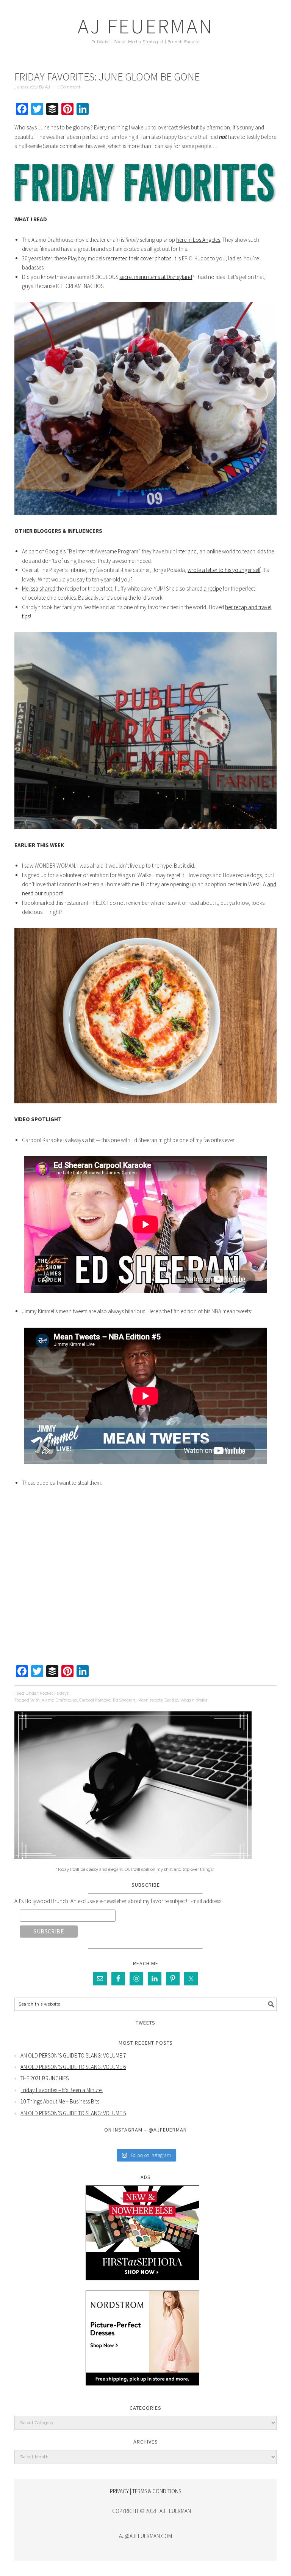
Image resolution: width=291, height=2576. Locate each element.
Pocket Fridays (54, 1693)
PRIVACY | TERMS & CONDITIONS (145, 2491)
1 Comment (69, 87)
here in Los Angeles (198, 240)
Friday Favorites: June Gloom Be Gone (107, 77)
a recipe (213, 588)
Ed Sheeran (124, 1700)
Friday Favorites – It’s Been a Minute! (62, 2090)
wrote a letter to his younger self (224, 570)
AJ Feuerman (146, 26)
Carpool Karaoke (95, 1700)
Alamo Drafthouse (59, 1700)
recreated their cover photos (138, 258)
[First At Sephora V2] (142, 2286)
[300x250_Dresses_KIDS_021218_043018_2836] (142, 2391)
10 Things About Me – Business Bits (60, 2101)
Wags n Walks (194, 1700)
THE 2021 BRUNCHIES (45, 2078)
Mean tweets (150, 1700)
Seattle (171, 1700)
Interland (186, 551)
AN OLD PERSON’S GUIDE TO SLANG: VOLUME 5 (73, 2113)
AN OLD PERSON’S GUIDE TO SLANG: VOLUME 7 (73, 2055)
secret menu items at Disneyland (156, 277)
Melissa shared (39, 588)
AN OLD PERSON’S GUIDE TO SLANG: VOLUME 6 (73, 2067)
